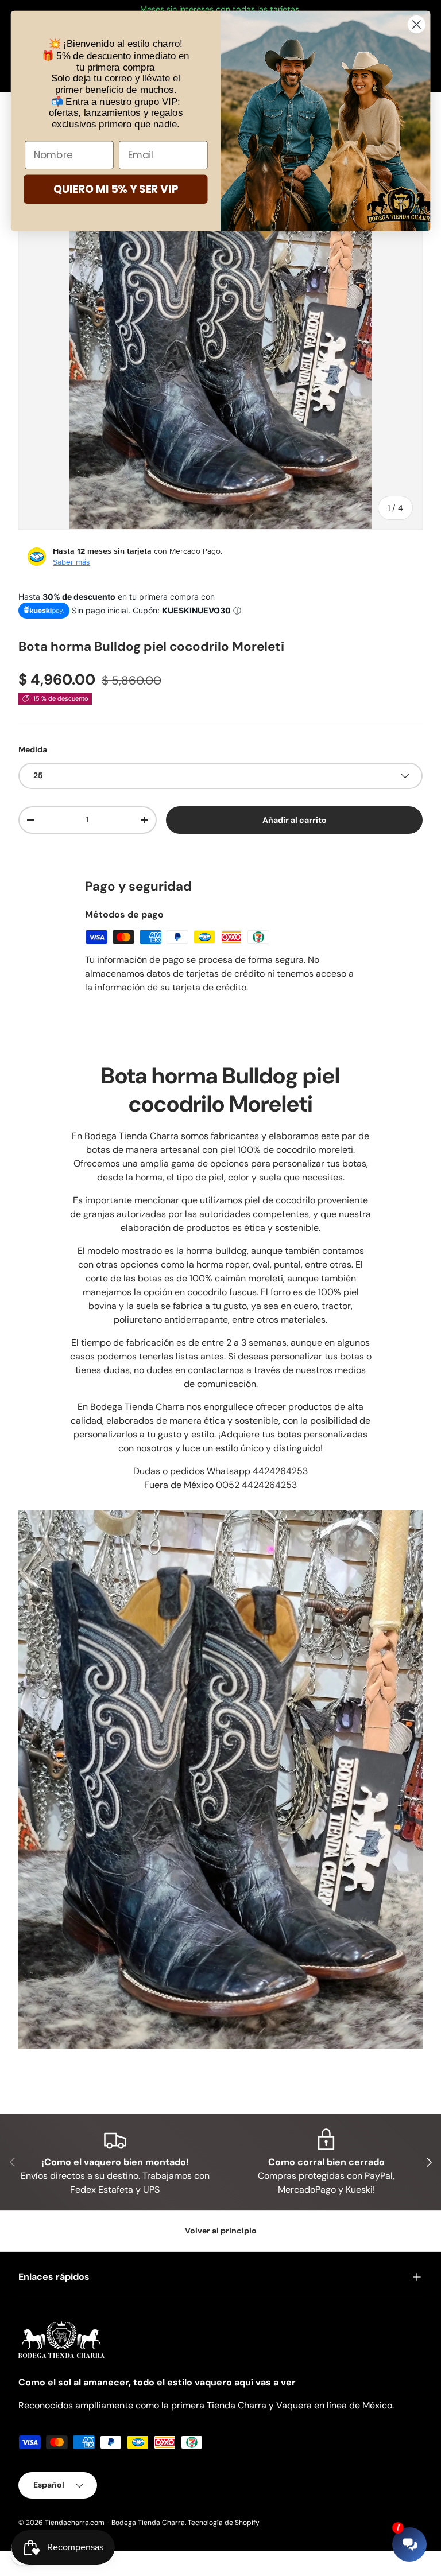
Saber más (71, 562)
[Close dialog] (417, 24)
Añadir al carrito (294, 819)
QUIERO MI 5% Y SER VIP (116, 189)
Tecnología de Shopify (224, 2523)
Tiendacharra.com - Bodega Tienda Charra (115, 2523)
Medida (33, 749)
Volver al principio (221, 2231)
